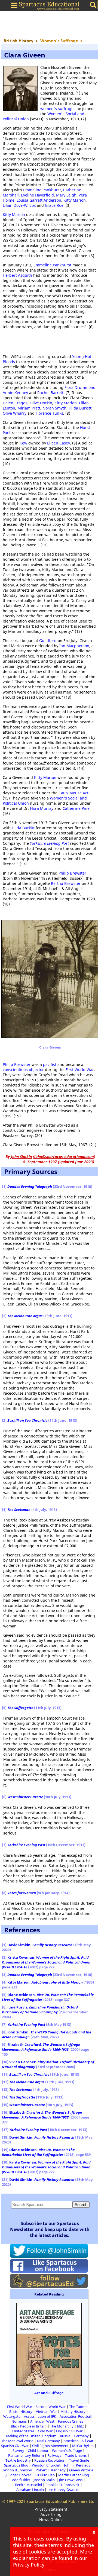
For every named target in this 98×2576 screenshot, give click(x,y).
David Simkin (19, 1945)
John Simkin (18, 2032)
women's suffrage (57, 109)
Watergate (12, 2416)
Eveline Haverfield (37, 195)
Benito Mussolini (28, 2485)
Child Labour (38, 2451)
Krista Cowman (21, 1957)
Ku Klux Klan (45, 2475)
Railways (54, 2455)
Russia (65, 2436)
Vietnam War (46, 2411)
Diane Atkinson (21, 1995)
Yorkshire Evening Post (49, 843)
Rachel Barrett (50, 393)
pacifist (50, 1064)
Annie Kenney (15, 393)
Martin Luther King (74, 2475)
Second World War (51, 2407)
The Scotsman (19, 1510)
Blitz (80, 2426)
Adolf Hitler (21, 2480)
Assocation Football (76, 2416)
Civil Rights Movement (50, 2446)
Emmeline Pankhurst (42, 190)
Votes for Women (22, 1893)
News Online (51, 2519)
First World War (80, 1070)
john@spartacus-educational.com (64, 1157)
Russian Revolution (50, 2460)
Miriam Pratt (29, 408)
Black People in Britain (29, 2426)
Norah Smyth (54, 408)
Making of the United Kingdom (31, 2436)
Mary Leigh (66, 195)
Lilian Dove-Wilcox (19, 205)
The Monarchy (62, 2426)
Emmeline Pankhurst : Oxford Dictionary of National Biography (40, 2010)
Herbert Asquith (17, 275)
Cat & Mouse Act (73, 793)
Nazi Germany (48, 2441)
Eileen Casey (59, 443)
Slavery (18, 2451)
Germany (81, 2436)
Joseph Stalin (45, 2480)
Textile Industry (18, 2460)
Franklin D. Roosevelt (62, 2485)
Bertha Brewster (66, 883)
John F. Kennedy (77, 2465)
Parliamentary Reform (26, 2455)
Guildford (48, 641)
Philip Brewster (72, 873)
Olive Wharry (15, 413)
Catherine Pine (76, 808)
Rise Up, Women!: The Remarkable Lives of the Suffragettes (38, 2152)
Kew (23, 443)
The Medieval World (17, 2441)
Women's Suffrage (67, 2451)
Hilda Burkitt (80, 408)
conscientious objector (23, 1070)
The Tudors (78, 2407)
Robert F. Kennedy (51, 2470)
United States (23, 2431)
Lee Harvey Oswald (63, 2490)
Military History (73, 2411)
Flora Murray (42, 808)
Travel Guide (79, 2460)
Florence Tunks (49, 413)
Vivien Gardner (22, 2062)
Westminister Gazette (25, 1797)
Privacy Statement (51, 2509)
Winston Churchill (46, 2465)
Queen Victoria (81, 2470)
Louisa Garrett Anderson (39, 200)
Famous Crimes (71, 2421)
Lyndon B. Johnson (17, 2470)
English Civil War (69, 2431)
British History (21, 2411)
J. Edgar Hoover (18, 2475)
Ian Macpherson (74, 646)
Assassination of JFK (40, 2416)
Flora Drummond (80, 387)
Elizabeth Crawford (24, 2045)
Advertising (51, 2514)
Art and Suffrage (49, 2393)
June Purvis (17, 2007)
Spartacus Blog (16, 2465)
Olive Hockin (41, 403)
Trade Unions (76, 2455)
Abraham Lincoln (30, 2490)
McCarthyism (83, 2446)
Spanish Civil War (15, 2446)
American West (42, 2421)
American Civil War (78, 2441)
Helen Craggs (15, 403)
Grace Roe (54, 205)
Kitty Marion (75, 200)
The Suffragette (20, 1708)
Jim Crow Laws (71, 2480)
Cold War (45, 2431)
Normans (19, 2421)
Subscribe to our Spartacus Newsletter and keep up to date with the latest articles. (50, 2229)
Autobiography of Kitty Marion (57, 1982)
